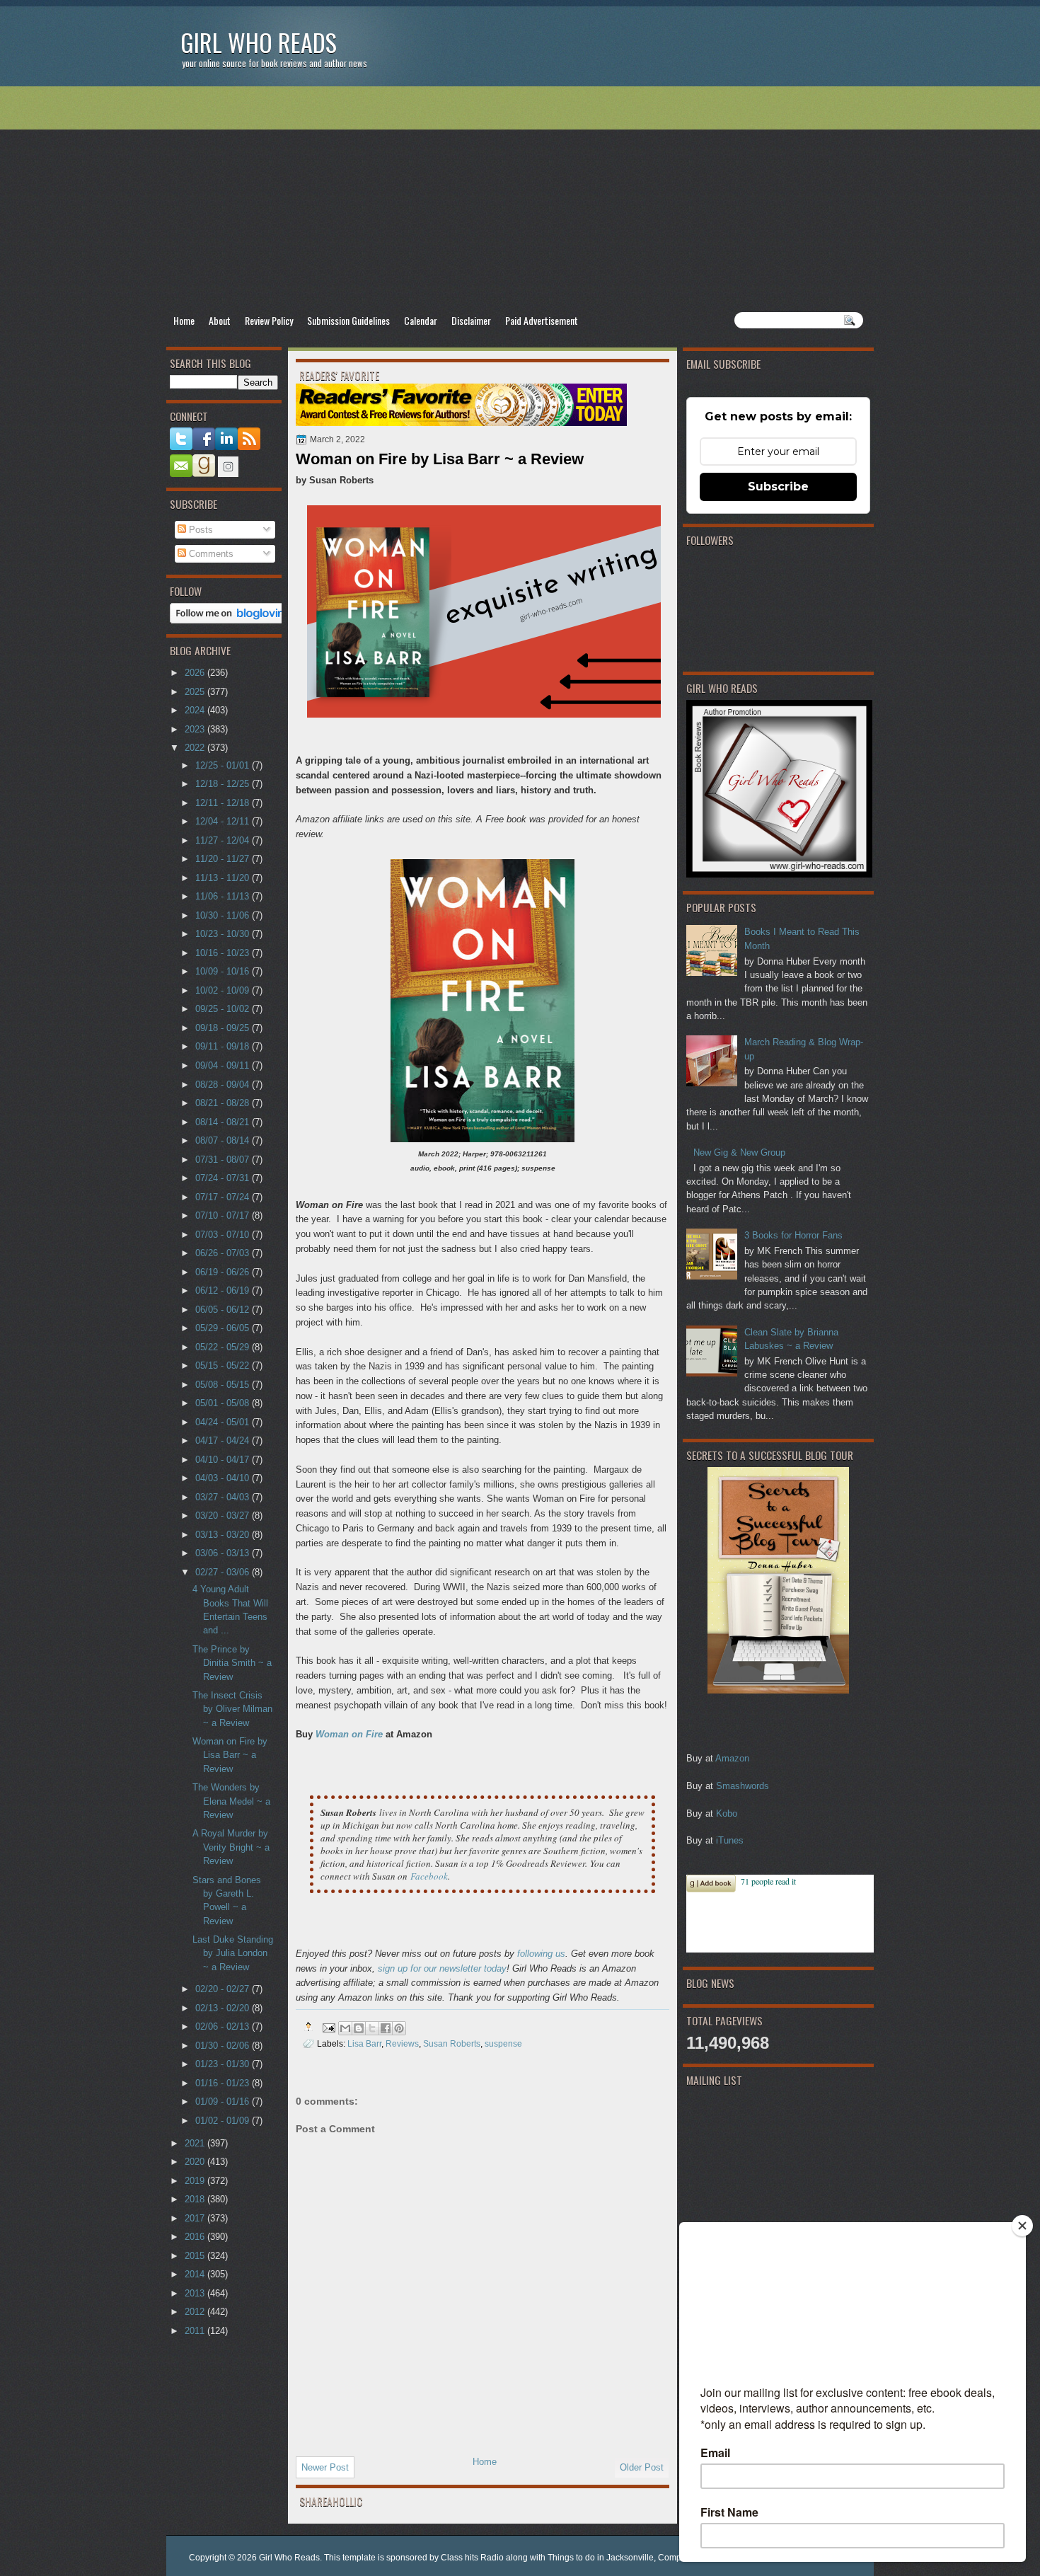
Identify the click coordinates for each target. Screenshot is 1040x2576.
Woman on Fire (349, 1734)
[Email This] (345, 2028)
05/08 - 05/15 (224, 1385)
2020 (196, 2162)
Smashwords (743, 1786)
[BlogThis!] (359, 2028)
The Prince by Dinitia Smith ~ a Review (232, 1663)
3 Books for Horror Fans (793, 1235)
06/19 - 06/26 (224, 1272)
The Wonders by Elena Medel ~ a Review (231, 1801)
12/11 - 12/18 (224, 803)
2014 (196, 2274)
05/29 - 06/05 (224, 1328)
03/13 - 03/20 (224, 1535)
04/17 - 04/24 (224, 1441)
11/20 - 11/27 (224, 859)
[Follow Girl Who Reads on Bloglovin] (231, 620)
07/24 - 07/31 (224, 1178)
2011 (196, 2331)
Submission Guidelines (348, 320)
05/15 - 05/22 (224, 1365)
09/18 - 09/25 (224, 1028)
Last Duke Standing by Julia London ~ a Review (233, 1953)
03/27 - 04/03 (224, 1497)
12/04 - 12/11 (224, 821)
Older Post (642, 2467)
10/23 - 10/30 (224, 934)
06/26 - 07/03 (224, 1253)
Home (184, 320)
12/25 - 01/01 (224, 765)
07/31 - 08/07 (224, 1160)
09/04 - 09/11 (224, 1065)
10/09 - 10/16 (224, 971)
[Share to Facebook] (386, 2028)
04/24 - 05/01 (224, 1422)
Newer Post (325, 2467)
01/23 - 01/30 (224, 2064)
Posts (200, 530)
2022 (196, 748)
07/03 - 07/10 (224, 1235)
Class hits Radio (472, 2558)
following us (541, 1954)
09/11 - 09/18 (224, 1046)
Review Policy (269, 320)
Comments (210, 554)
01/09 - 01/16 (224, 2101)
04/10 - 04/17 (224, 1460)
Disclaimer (471, 320)
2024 (196, 710)
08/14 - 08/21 (224, 1122)
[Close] (1022, 2226)
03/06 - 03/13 (224, 1553)
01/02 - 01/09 (224, 2121)
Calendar (421, 320)
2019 (196, 2181)
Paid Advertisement (542, 320)
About (220, 320)
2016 (196, 2237)
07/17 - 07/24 (224, 1197)
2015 (196, 2256)
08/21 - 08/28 (224, 1103)
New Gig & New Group (739, 1152)
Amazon (732, 1758)
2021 (196, 2143)
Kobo (727, 1813)
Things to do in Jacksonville (601, 2558)
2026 (196, 673)
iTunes (730, 1840)
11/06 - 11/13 (224, 896)
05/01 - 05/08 (224, 1403)
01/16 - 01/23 (224, 2083)
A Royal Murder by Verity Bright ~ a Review (231, 1847)
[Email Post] (328, 2026)
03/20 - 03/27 (224, 1516)
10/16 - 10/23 (224, 953)
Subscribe (778, 487)
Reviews (402, 2043)
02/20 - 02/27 (224, 1989)
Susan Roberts (452, 2043)
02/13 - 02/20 (224, 2008)
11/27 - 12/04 (224, 840)
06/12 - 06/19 (224, 1290)
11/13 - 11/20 (224, 878)
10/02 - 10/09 (224, 990)
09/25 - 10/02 (224, 1009)
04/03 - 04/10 (224, 1478)
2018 (196, 2199)
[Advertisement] (520, 199)
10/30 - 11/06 (224, 915)
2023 (196, 729)
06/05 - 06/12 (224, 1310)
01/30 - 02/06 (224, 2046)
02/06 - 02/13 (224, 2026)
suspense (503, 2043)
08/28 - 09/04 (224, 1085)
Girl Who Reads (259, 42)
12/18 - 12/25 (224, 784)
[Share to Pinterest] (399, 2028)
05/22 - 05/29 (224, 1347)
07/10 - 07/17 (224, 1215)
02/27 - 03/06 (224, 1572)
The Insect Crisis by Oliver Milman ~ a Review (232, 1709)
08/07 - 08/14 (224, 1140)
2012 (196, 2312)
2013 (196, 2293)
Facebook (429, 1876)
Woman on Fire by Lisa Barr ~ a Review (230, 1755)
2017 (196, 2218)
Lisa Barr (364, 2043)
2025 (196, 692)
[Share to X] (372, 2028)
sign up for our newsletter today (442, 1968)
